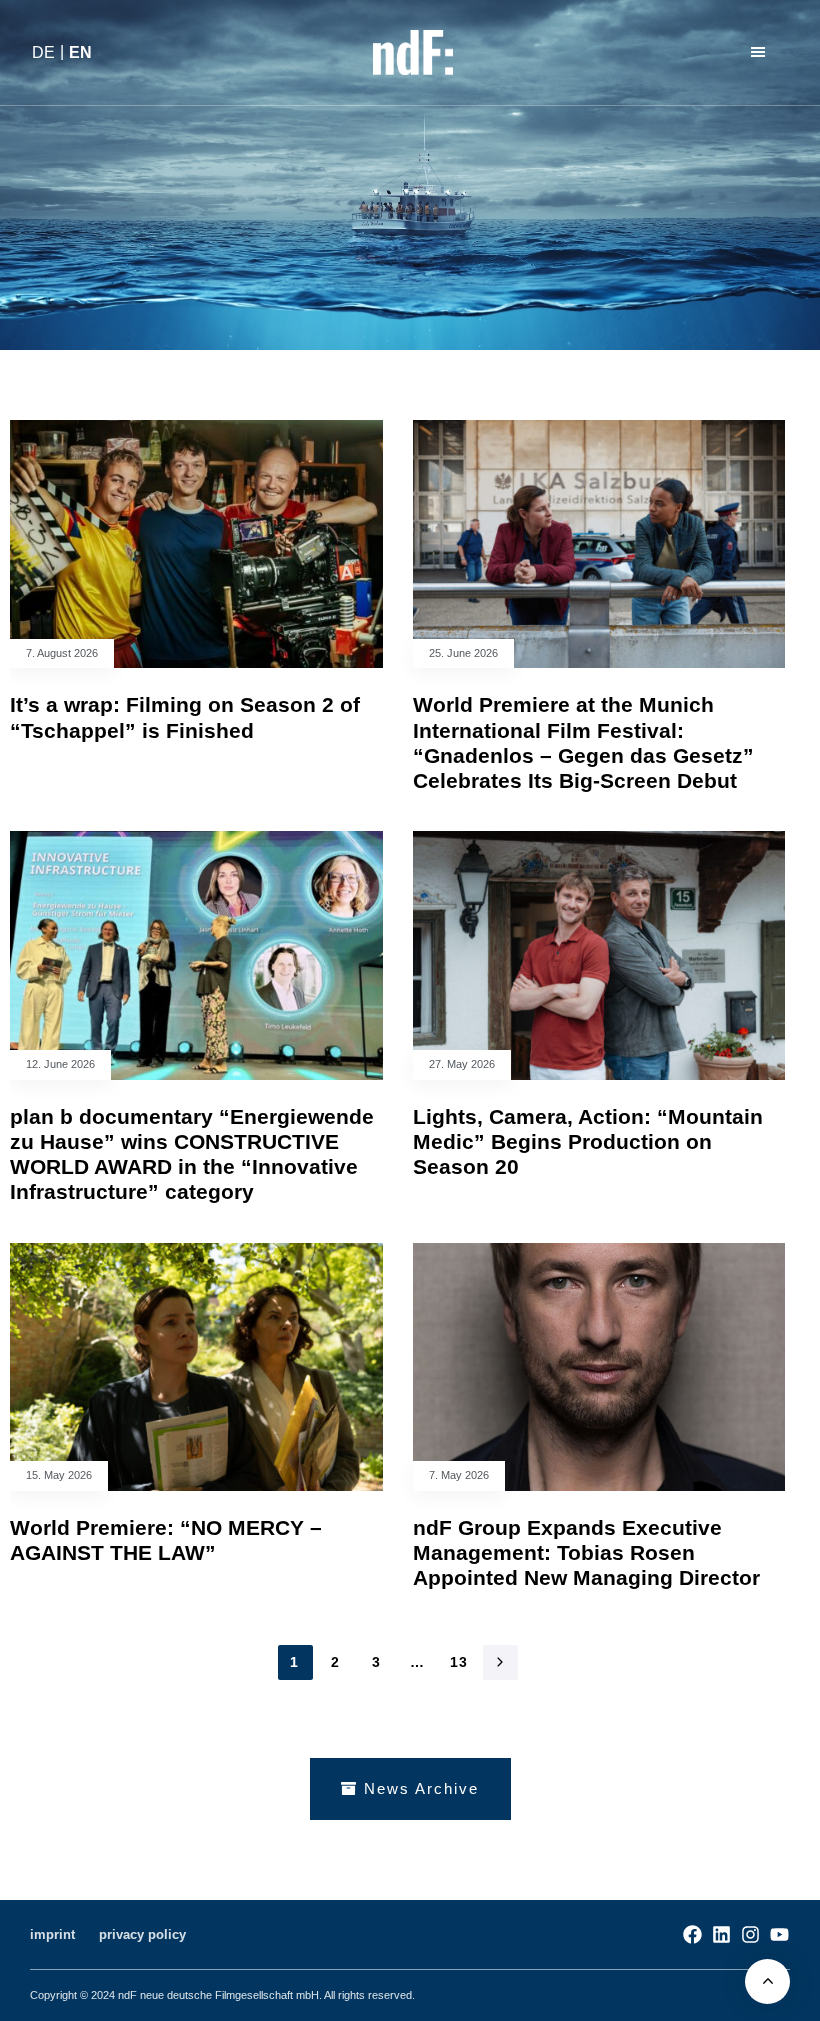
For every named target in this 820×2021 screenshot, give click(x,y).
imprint (52, 1934)
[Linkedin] (721, 1934)
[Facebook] (692, 1934)
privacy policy (142, 1934)
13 (459, 1662)
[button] (761, 52)
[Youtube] (779, 1934)
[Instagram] (750, 1934)
